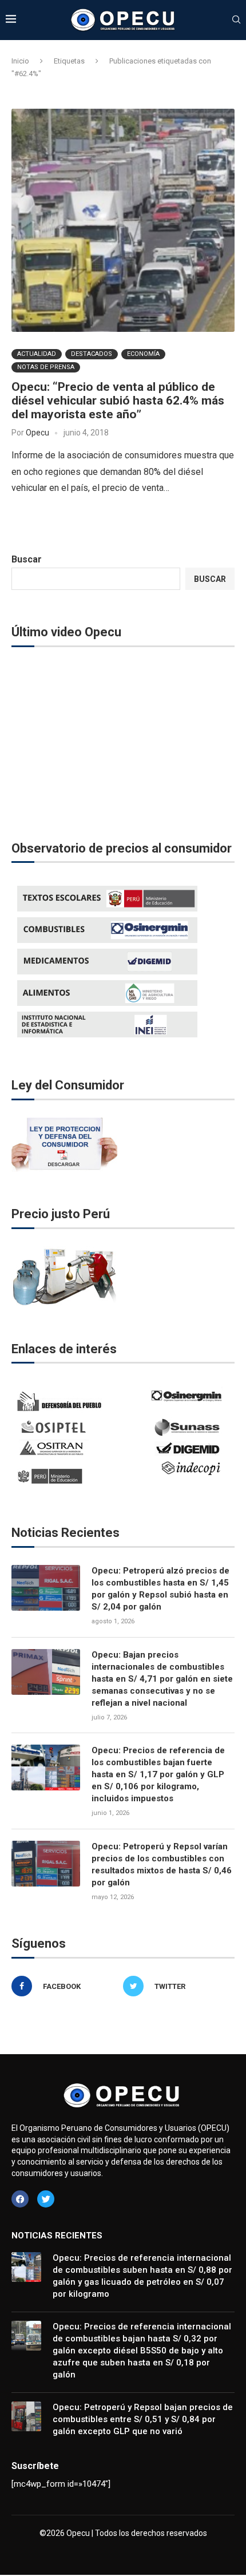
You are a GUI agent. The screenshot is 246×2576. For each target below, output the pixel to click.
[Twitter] (46, 2199)
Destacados (92, 354)
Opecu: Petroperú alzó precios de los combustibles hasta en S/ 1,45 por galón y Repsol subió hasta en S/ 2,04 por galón (160, 1589)
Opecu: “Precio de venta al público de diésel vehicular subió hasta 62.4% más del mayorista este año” (118, 401)
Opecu (37, 433)
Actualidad (37, 354)
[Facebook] (20, 2199)
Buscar (27, 559)
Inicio (20, 61)
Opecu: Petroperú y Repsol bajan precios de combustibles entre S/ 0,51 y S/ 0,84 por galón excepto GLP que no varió (143, 2419)
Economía (143, 354)
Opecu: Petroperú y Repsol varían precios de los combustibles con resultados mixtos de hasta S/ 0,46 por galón (162, 1864)
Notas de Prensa (46, 367)
